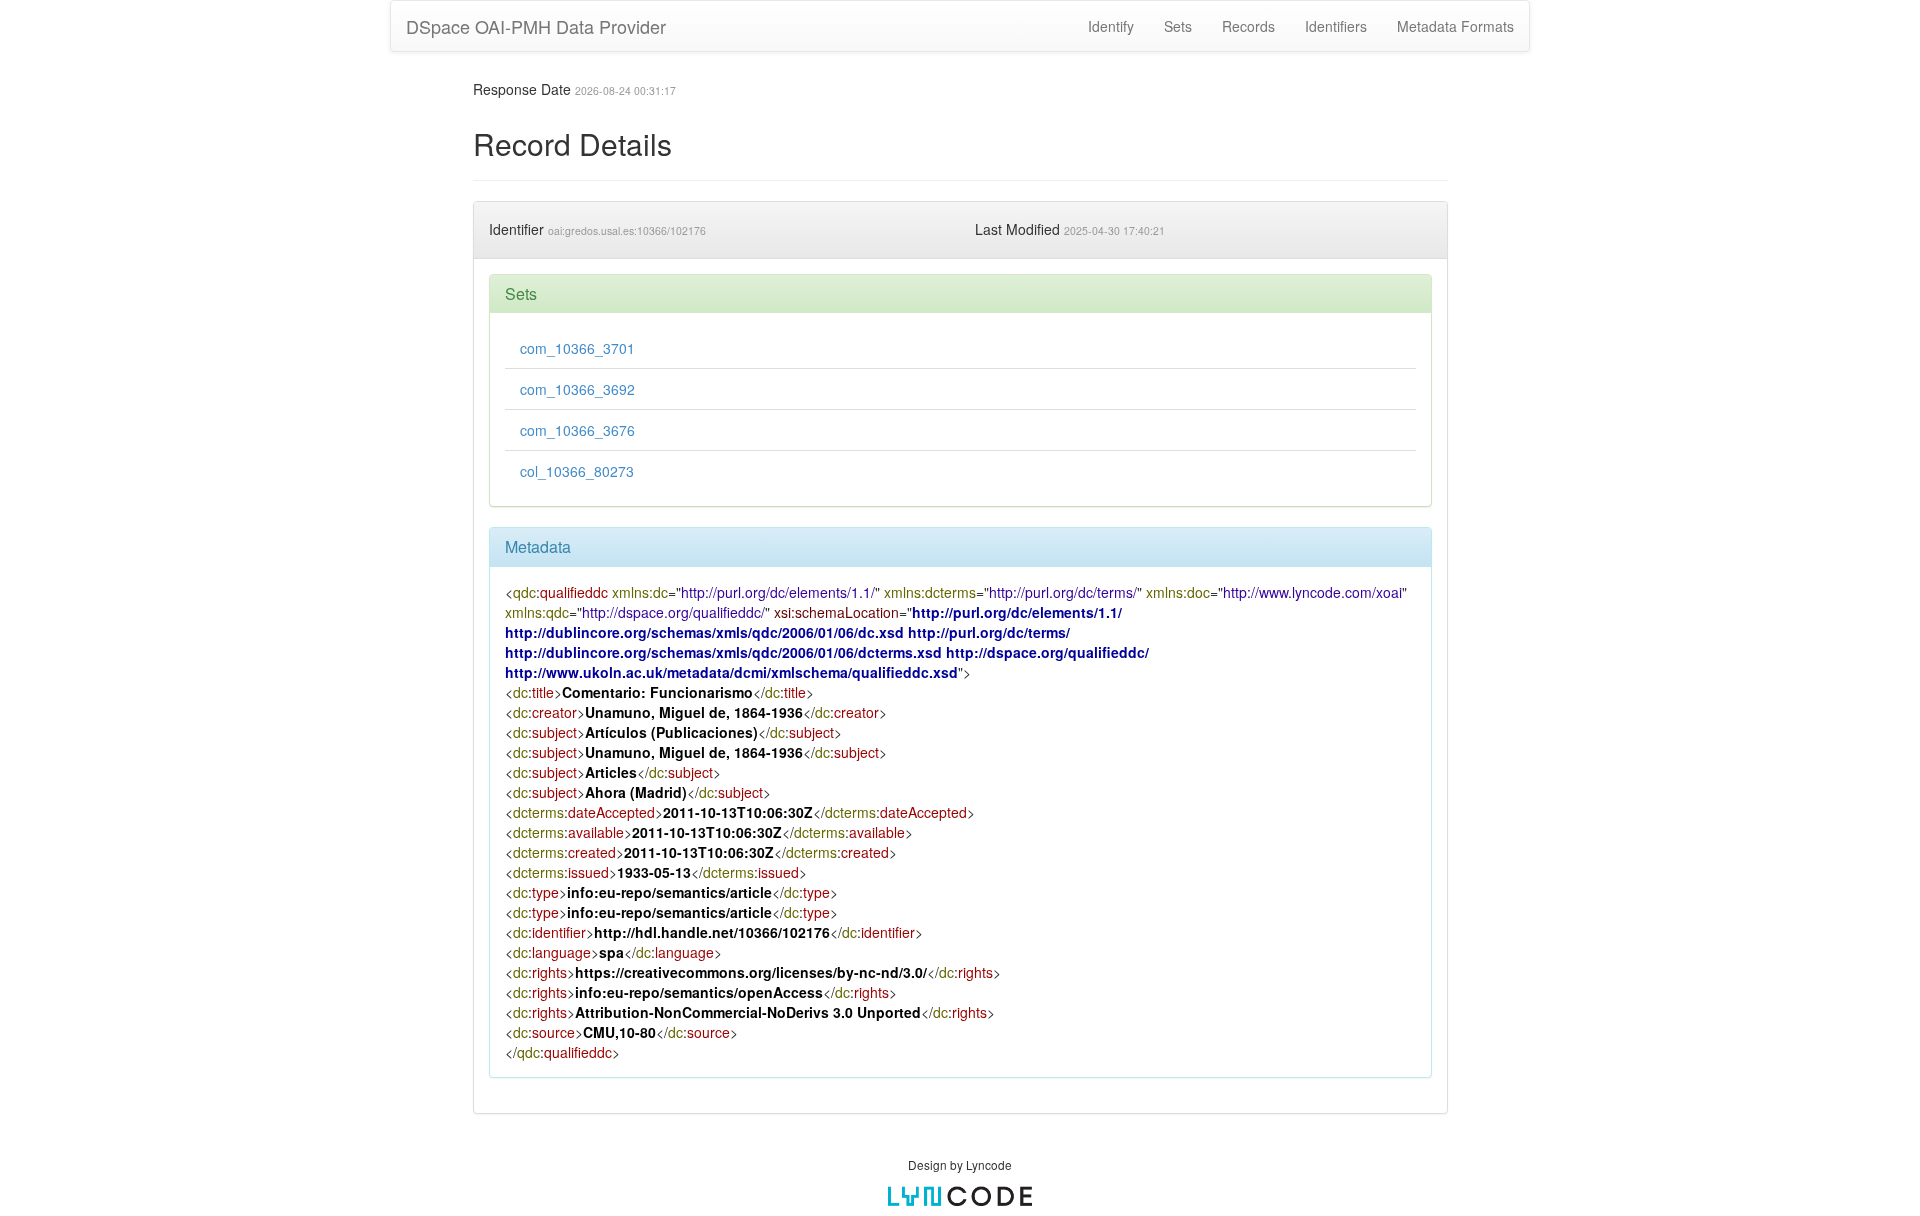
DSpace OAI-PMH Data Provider (536, 26)
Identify (1111, 26)
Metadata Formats (1455, 26)
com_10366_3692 (577, 389)
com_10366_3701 (577, 348)
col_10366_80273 (577, 471)
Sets (1178, 26)
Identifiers (1336, 26)
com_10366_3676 (577, 430)
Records (1248, 26)
